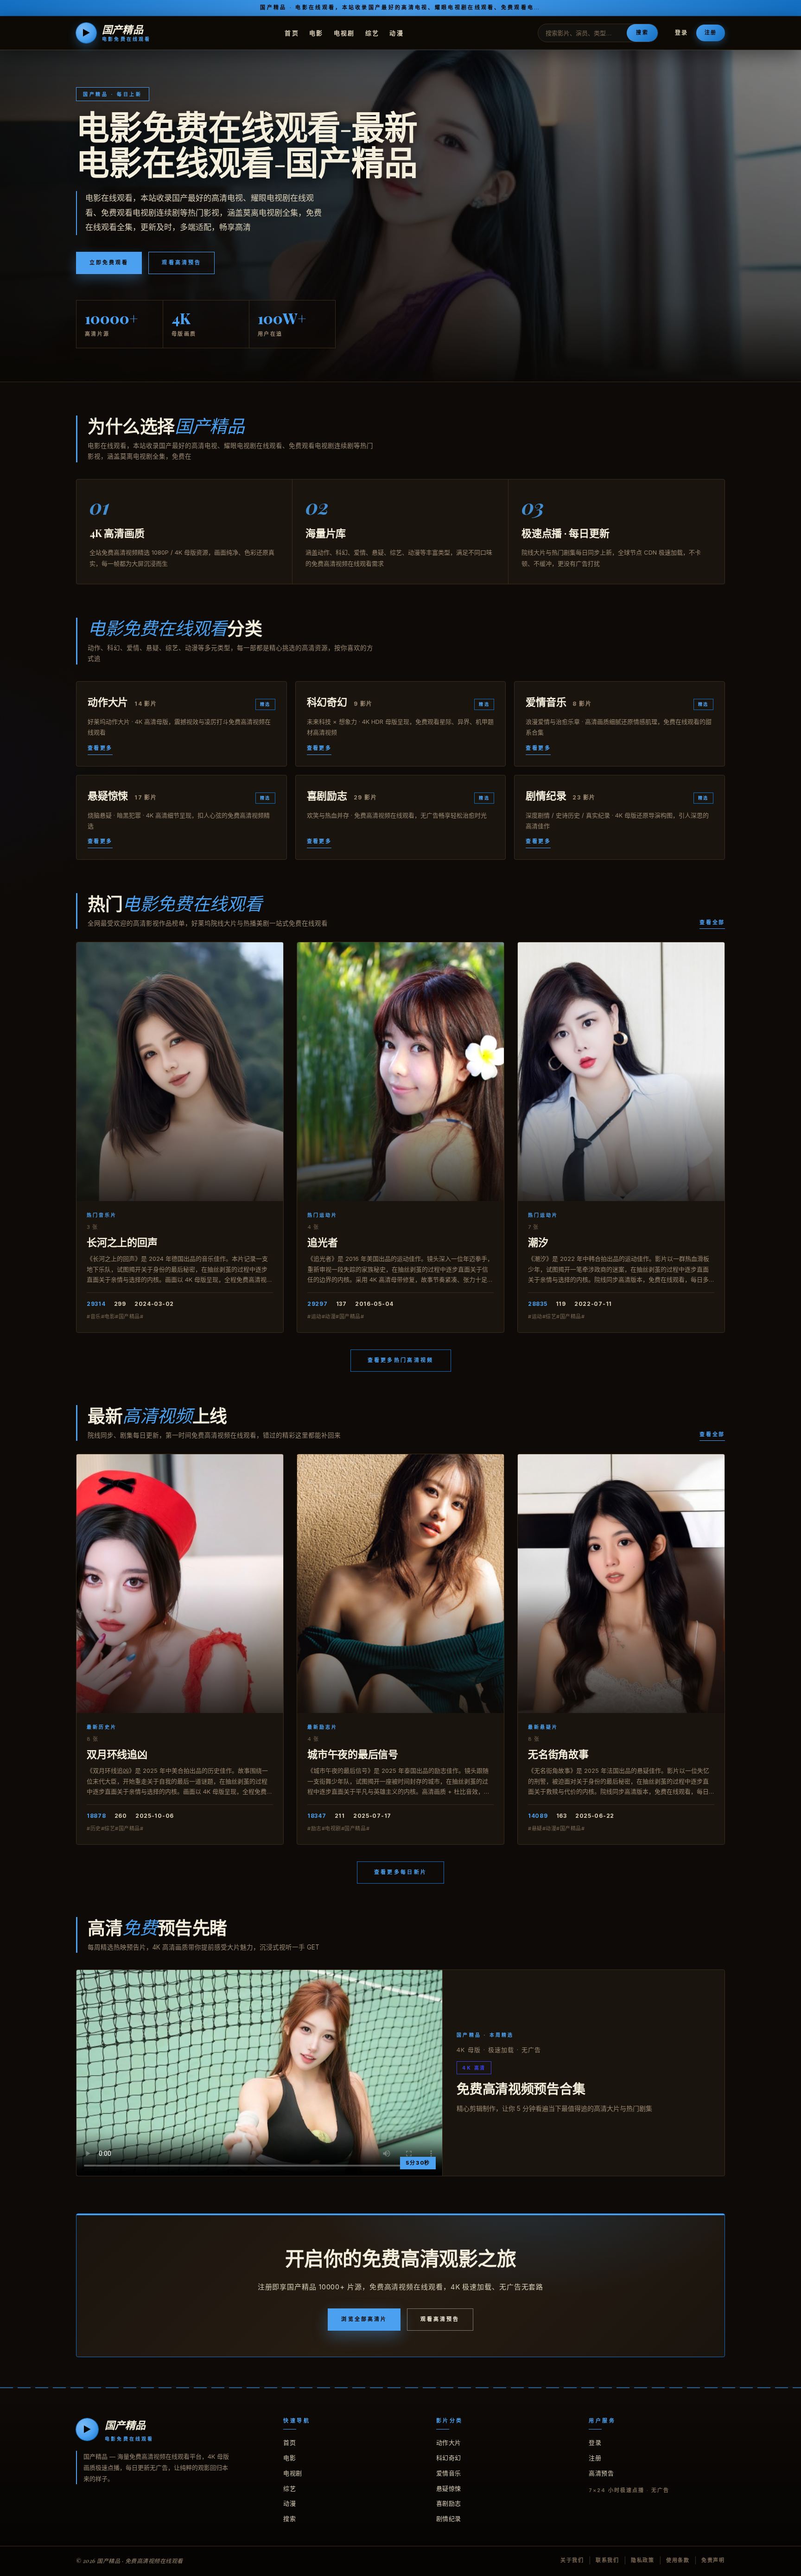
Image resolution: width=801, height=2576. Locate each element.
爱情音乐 (449, 2473)
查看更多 (100, 748)
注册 (711, 32)
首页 (292, 32)
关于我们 (572, 2560)
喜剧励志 (449, 2503)
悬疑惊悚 (449, 2488)
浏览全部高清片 (364, 2319)
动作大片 (449, 2442)
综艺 (372, 32)
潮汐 (538, 1242)
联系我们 (607, 2560)
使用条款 (678, 2560)
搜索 (642, 32)
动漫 (397, 32)
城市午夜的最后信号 (353, 1754)
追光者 (322, 1242)
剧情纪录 (449, 2518)
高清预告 (601, 2473)
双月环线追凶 (117, 1754)
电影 (316, 32)
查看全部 (712, 922)
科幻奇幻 (449, 2458)
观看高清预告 (181, 262)
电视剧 (344, 32)
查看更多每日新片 (400, 1872)
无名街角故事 (558, 1754)
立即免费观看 (109, 262)
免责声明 (713, 2560)
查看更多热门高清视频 (401, 1360)
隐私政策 (643, 2560)
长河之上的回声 (122, 1242)
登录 (681, 33)
